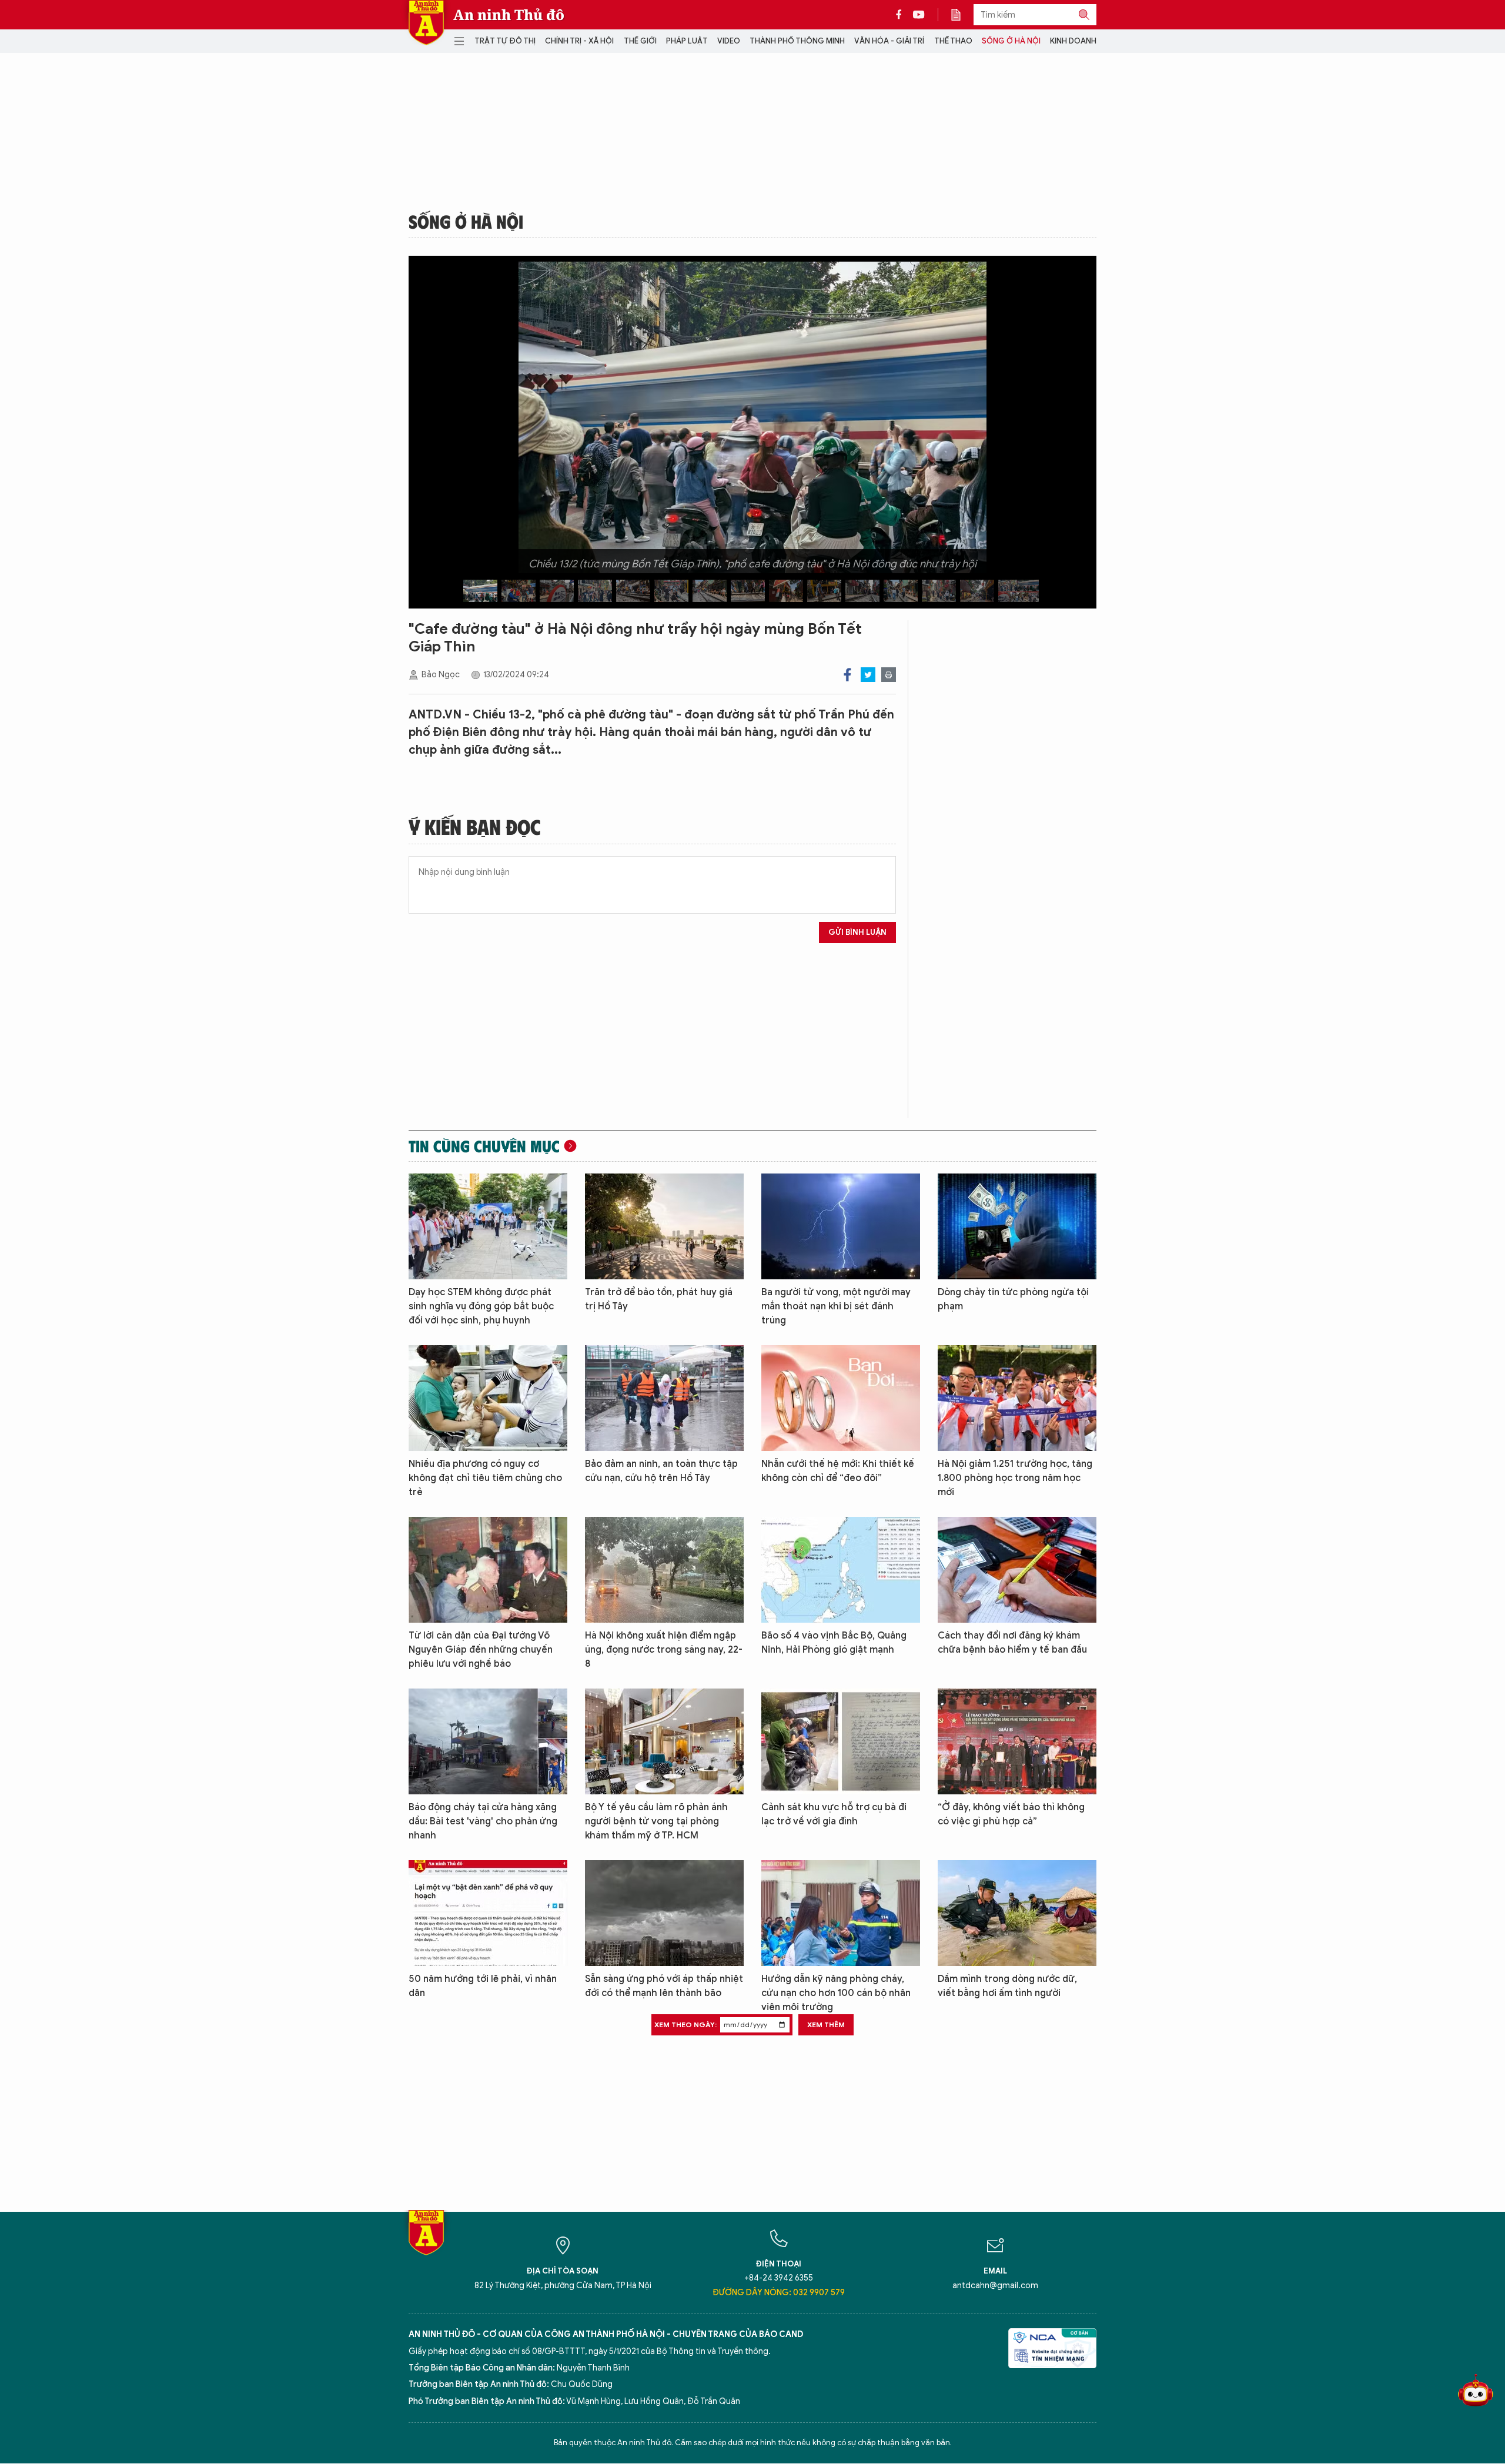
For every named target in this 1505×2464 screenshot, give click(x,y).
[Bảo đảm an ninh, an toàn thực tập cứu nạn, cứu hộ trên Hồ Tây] (664, 1398)
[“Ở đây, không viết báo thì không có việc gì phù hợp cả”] (1017, 1741)
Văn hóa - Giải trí (889, 41)
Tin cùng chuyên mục (484, 1146)
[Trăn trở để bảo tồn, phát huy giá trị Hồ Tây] (664, 1226)
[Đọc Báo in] (962, 15)
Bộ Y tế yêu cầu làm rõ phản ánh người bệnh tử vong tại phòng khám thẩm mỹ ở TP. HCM (656, 1821)
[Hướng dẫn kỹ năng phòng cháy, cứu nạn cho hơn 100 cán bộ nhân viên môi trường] (841, 1913)
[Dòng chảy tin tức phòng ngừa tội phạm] (1017, 1226)
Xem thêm (826, 2025)
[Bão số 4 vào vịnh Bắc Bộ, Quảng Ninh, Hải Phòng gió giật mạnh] (841, 1570)
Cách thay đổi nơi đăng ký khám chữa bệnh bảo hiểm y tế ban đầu (1012, 1643)
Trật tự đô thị (505, 41)
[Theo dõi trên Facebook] (902, 15)
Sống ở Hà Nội (1011, 41)
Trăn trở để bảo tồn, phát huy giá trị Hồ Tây (659, 1299)
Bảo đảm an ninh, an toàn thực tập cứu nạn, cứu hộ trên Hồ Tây (661, 1471)
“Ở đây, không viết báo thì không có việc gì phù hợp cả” (1011, 1814)
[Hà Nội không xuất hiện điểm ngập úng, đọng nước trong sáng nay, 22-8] (664, 1570)
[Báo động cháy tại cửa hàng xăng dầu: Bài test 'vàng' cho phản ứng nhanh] (488, 1741)
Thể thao (953, 41)
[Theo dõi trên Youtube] (919, 15)
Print (889, 675)
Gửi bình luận (857, 932)
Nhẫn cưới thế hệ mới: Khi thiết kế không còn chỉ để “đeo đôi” (838, 1471)
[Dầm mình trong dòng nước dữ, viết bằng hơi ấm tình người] (1017, 1913)
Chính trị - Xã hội (579, 41)
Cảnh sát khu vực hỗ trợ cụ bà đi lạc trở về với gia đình (834, 1814)
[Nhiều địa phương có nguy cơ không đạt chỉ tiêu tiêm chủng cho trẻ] (488, 1398)
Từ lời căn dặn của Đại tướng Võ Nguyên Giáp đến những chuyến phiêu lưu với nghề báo (481, 1650)
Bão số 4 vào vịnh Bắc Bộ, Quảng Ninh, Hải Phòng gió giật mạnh (834, 1643)
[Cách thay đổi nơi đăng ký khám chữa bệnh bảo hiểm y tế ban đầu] (1017, 1570)
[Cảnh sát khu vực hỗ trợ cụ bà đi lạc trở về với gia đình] (841, 1741)
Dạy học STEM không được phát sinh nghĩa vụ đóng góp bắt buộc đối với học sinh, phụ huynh (481, 1306)
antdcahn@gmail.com (995, 2286)
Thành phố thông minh (797, 41)
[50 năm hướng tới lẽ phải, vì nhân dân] (488, 1913)
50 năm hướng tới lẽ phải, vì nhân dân (483, 1986)
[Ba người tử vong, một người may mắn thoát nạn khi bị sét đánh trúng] (841, 1226)
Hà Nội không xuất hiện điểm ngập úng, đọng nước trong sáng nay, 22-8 (664, 1650)
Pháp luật (687, 41)
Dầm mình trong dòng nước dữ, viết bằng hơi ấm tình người (1007, 1986)
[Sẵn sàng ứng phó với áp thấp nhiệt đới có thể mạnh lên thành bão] (664, 1913)
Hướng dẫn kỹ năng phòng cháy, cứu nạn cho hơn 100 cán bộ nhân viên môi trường (836, 1993)
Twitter (868, 675)
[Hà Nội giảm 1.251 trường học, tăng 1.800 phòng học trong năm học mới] (1017, 1398)
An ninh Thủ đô (509, 15)
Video (729, 41)
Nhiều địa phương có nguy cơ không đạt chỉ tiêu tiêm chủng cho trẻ (485, 1478)
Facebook (847, 675)
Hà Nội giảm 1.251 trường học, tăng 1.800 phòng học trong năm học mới (1015, 1478)
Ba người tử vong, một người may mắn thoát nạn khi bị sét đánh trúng (836, 1306)
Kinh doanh (1073, 41)
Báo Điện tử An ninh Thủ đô (426, 23)
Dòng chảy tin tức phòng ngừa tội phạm (1013, 1299)
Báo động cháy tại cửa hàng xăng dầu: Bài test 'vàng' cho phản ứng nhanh (483, 1821)
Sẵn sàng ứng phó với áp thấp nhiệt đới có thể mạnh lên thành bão (664, 1986)
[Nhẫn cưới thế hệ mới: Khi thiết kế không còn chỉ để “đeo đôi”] (841, 1398)
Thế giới (640, 41)
